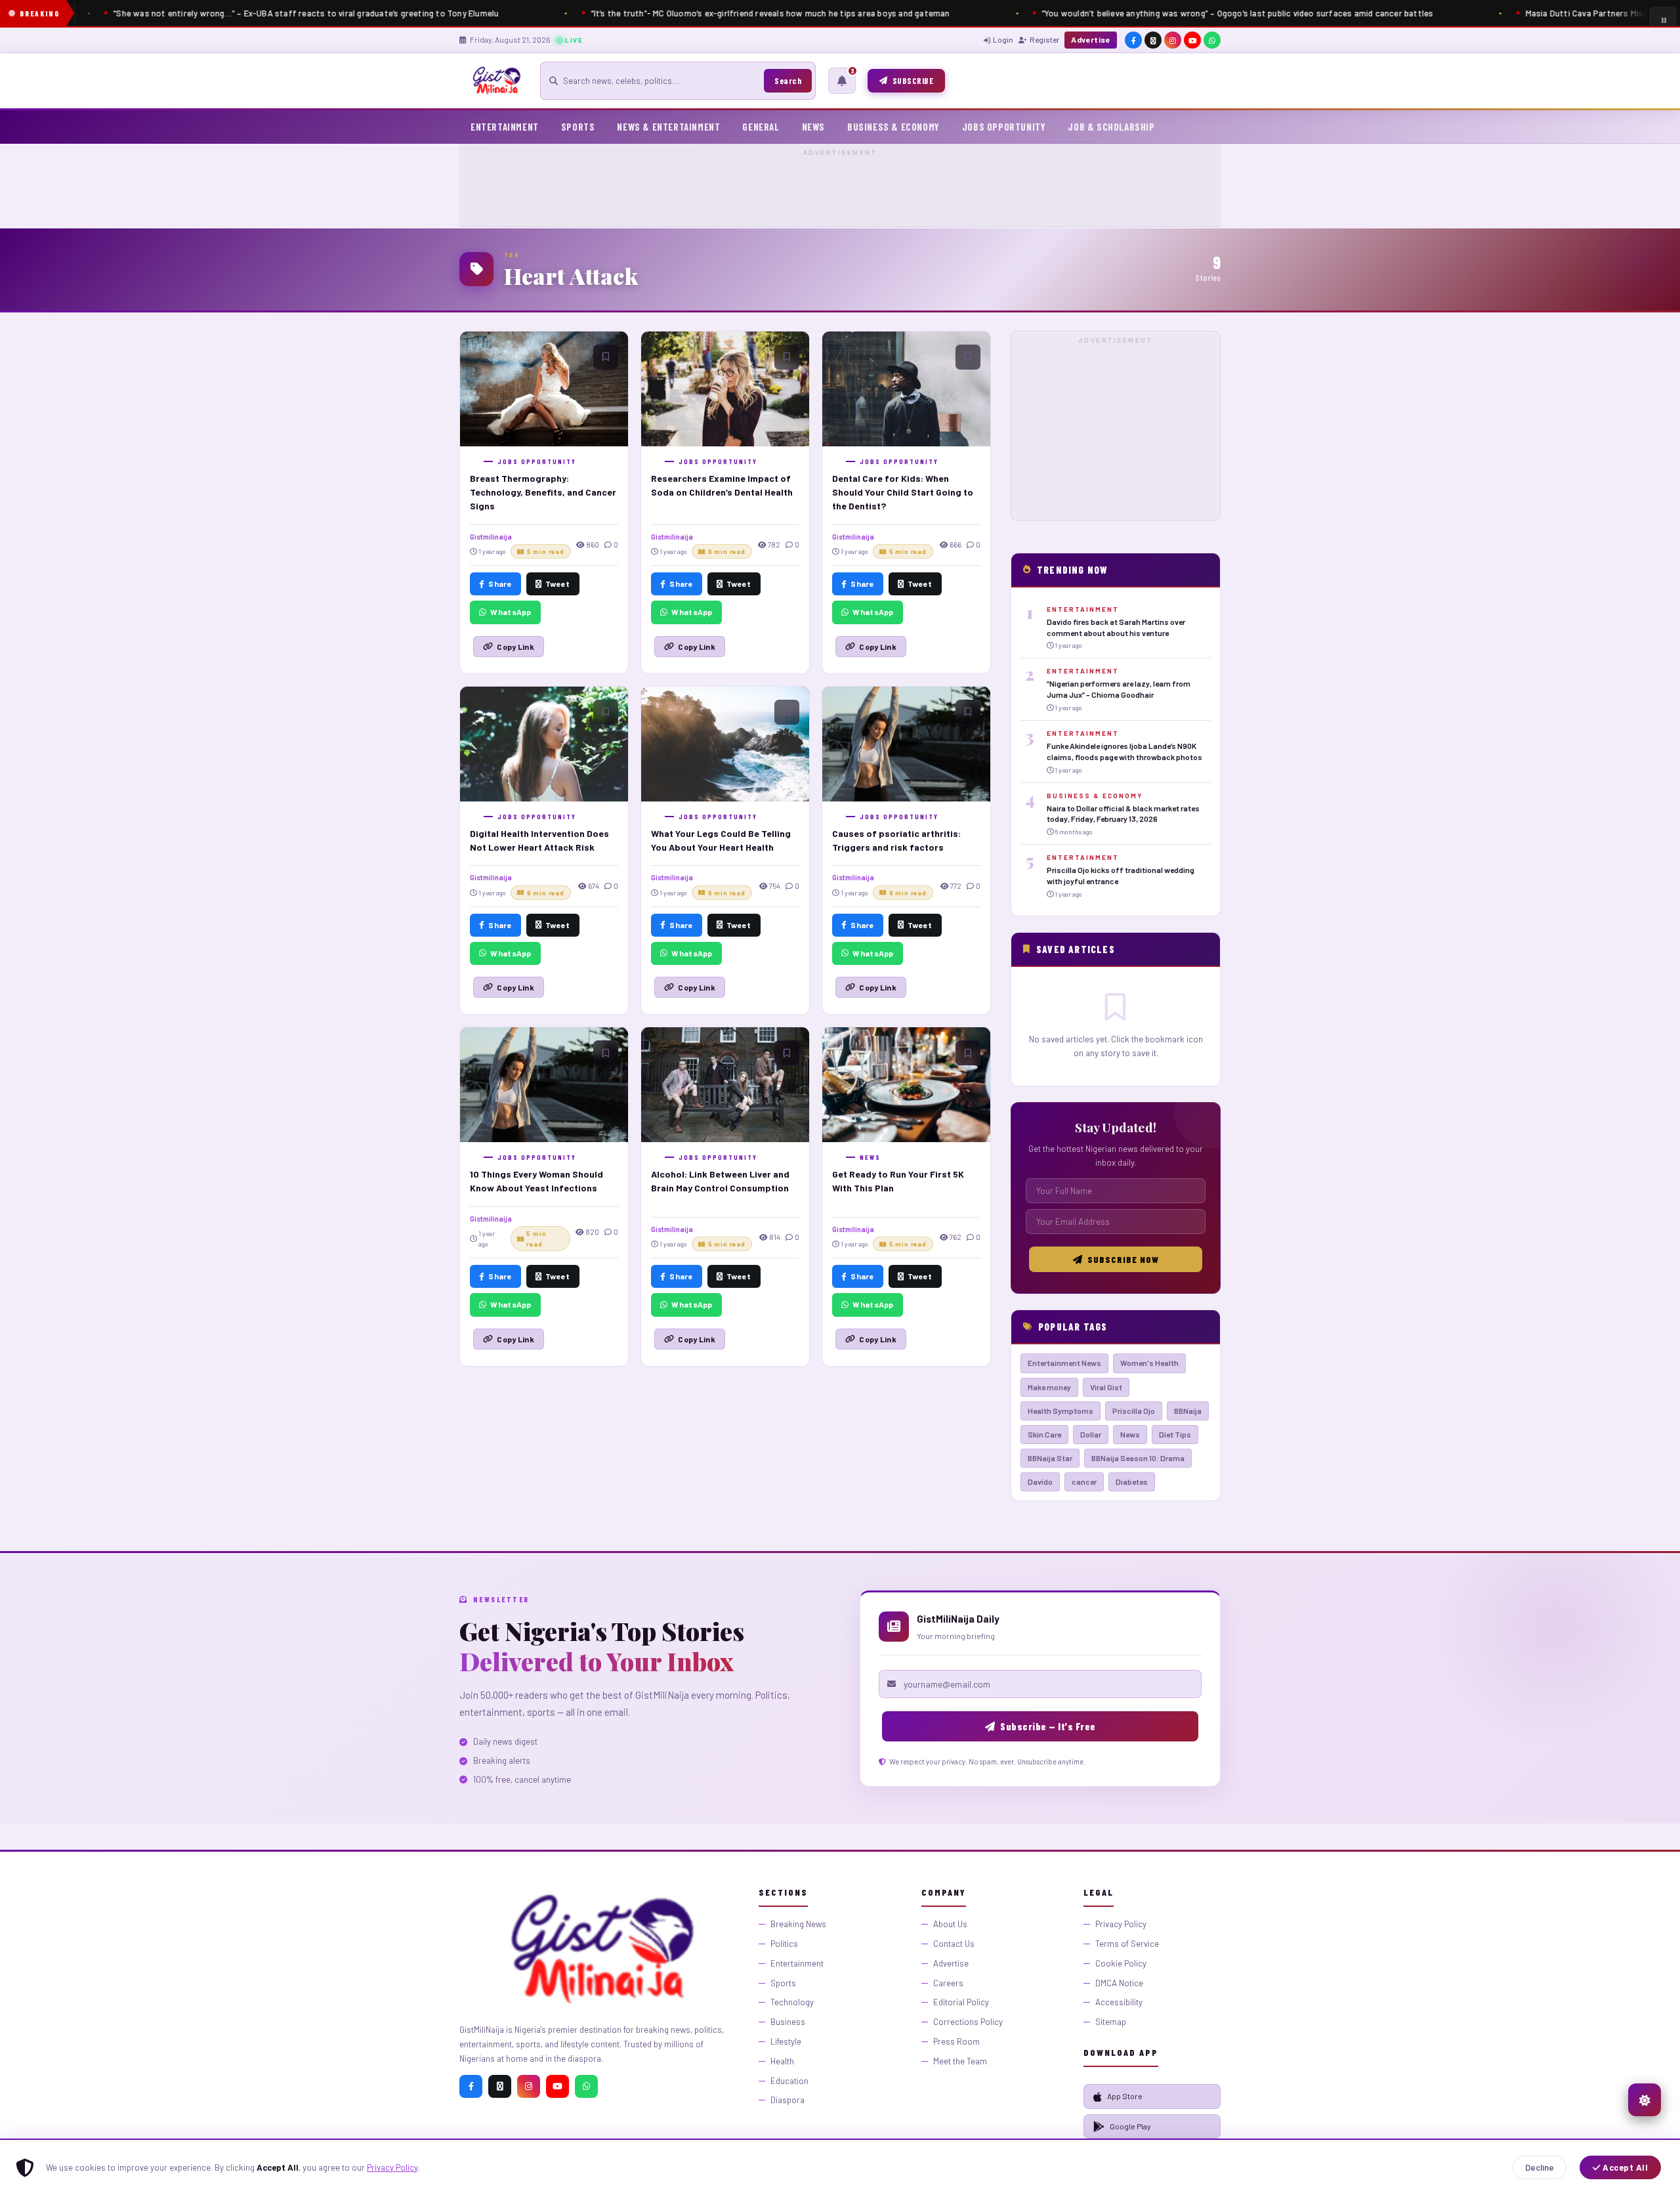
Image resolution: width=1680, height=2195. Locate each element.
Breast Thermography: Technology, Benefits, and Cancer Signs (543, 492)
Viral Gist (1106, 1387)
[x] (1153, 40)
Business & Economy (893, 127)
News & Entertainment (668, 127)
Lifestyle (786, 2041)
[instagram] (1173, 40)
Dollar (1091, 1434)
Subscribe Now (1123, 1259)
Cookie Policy (1121, 1963)
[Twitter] (500, 2086)
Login (1003, 39)
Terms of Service (1127, 1944)
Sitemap (1111, 2022)
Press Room (956, 2041)
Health (782, 2061)
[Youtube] (557, 2086)
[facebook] (1133, 40)
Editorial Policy (961, 2002)
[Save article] (606, 357)
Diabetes (1132, 1481)
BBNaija (1188, 1411)
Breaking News (798, 1924)
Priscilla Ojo (1134, 1411)
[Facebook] (471, 2086)
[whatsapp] (1212, 40)
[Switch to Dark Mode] (1645, 2100)
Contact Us (954, 1944)
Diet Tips (1175, 1434)
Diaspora (787, 2100)
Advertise (1091, 39)
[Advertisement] (840, 189)
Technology (792, 2002)
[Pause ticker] (1663, 20)
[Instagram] (529, 2086)
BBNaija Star (1050, 1458)
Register (1044, 39)
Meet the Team (960, 2061)
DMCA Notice (1119, 1983)
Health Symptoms (1060, 1411)
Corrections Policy (968, 2022)
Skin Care (1044, 1434)
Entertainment (505, 127)
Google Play (1130, 2126)
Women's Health (1149, 1363)
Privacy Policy (392, 2167)
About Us (950, 1924)
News (813, 127)
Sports (578, 127)
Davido (1040, 1481)
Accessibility (1119, 2002)
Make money (1049, 1387)
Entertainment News (1064, 1363)
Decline (1540, 2167)
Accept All (1625, 2167)
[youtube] (1192, 40)
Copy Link (515, 647)
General (761, 127)
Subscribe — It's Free (1048, 1726)
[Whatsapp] (586, 2086)
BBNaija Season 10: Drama (1138, 1458)
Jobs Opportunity (1004, 127)
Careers (948, 1983)
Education (789, 2081)
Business (788, 2022)
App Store (1125, 2096)
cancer (1084, 1481)
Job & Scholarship (1111, 127)
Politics (784, 1944)
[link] (1116, 628)
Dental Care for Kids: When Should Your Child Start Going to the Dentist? (903, 492)
